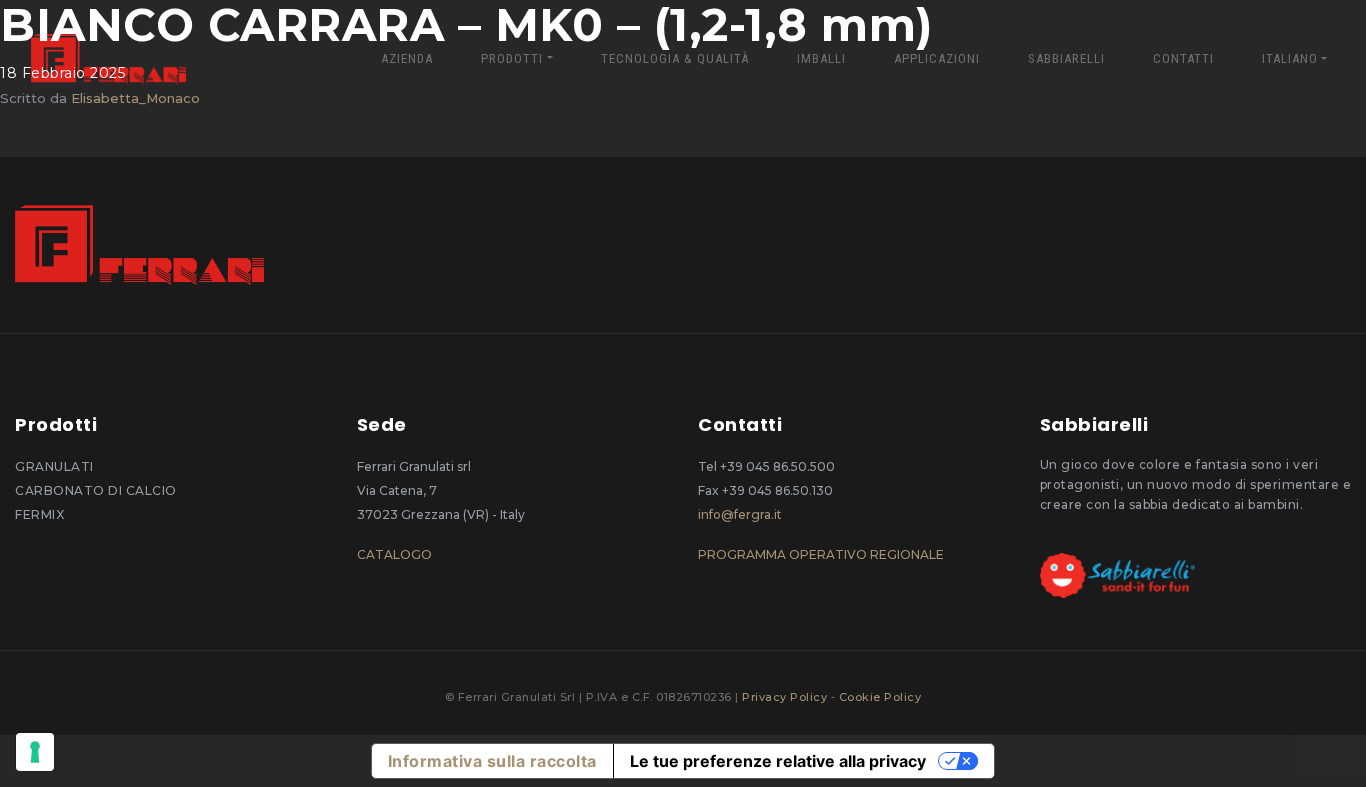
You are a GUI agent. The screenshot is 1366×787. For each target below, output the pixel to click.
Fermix (39, 514)
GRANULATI (54, 466)
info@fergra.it (740, 514)
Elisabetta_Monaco (135, 98)
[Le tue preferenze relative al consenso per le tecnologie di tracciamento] (35, 752)
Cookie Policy (880, 697)
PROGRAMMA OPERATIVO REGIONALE (821, 554)
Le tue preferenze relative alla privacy (778, 761)
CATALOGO (394, 554)
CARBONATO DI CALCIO (96, 490)
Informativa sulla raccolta (492, 761)
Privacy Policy (786, 697)
